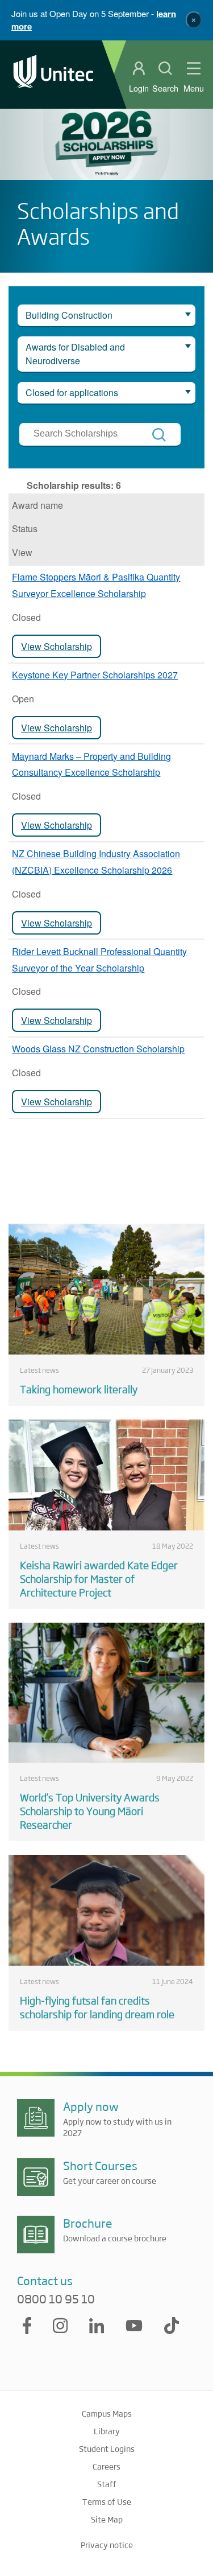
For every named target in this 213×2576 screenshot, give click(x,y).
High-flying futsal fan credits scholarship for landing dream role (97, 2007)
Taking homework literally (79, 1389)
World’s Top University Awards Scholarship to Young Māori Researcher (90, 1810)
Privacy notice (107, 2545)
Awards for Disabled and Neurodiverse (75, 354)
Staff (107, 2484)
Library (107, 2431)
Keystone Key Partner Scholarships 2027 (95, 675)
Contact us (45, 2280)
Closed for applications (72, 392)
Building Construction (69, 315)
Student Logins (107, 2449)
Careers (106, 2466)
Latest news (39, 1370)
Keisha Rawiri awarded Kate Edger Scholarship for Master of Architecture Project (99, 1578)
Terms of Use (107, 2501)
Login (139, 88)
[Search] (159, 435)
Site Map (107, 2519)
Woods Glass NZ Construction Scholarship (98, 1049)
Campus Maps (107, 2413)
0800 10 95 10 (56, 2299)
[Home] (53, 74)
